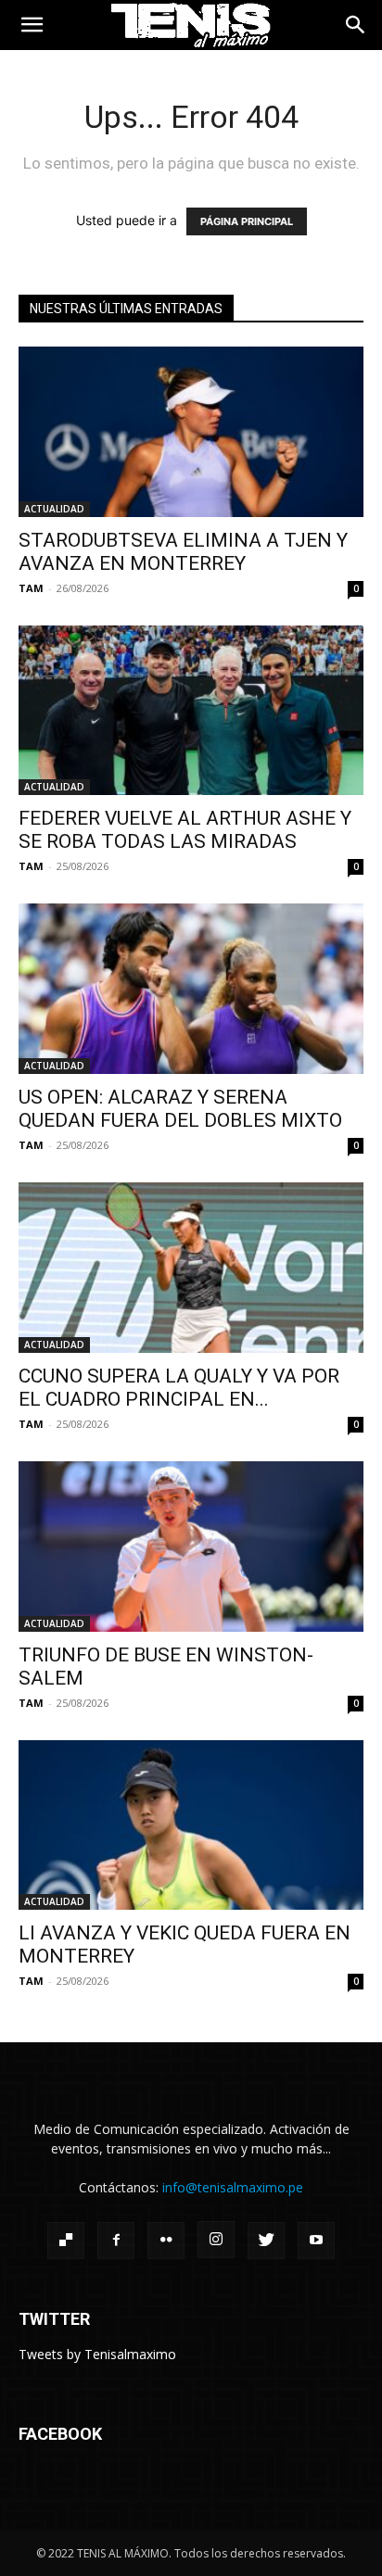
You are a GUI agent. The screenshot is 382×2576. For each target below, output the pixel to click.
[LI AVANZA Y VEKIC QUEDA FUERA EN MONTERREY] (191, 1825)
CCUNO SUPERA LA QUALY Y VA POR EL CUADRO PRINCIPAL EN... (179, 1388)
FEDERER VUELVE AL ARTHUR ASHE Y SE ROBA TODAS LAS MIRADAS (185, 830)
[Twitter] (266, 2241)
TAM (31, 588)
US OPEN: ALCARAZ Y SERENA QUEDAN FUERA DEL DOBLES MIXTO (180, 1109)
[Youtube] (316, 2241)
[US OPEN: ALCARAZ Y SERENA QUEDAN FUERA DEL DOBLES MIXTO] (191, 989)
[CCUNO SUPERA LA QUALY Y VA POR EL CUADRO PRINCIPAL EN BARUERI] (191, 1268)
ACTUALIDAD (54, 509)
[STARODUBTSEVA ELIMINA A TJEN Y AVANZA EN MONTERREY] (191, 432)
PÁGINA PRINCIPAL (247, 221)
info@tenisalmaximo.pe (233, 2187)
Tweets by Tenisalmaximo (97, 2354)
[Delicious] (66, 2241)
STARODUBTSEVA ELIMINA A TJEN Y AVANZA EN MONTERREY (183, 552)
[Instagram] (216, 2240)
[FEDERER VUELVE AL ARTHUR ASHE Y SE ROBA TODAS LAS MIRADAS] (191, 711)
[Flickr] (166, 2241)
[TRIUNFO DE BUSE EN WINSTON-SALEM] (191, 1547)
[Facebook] (116, 2241)
